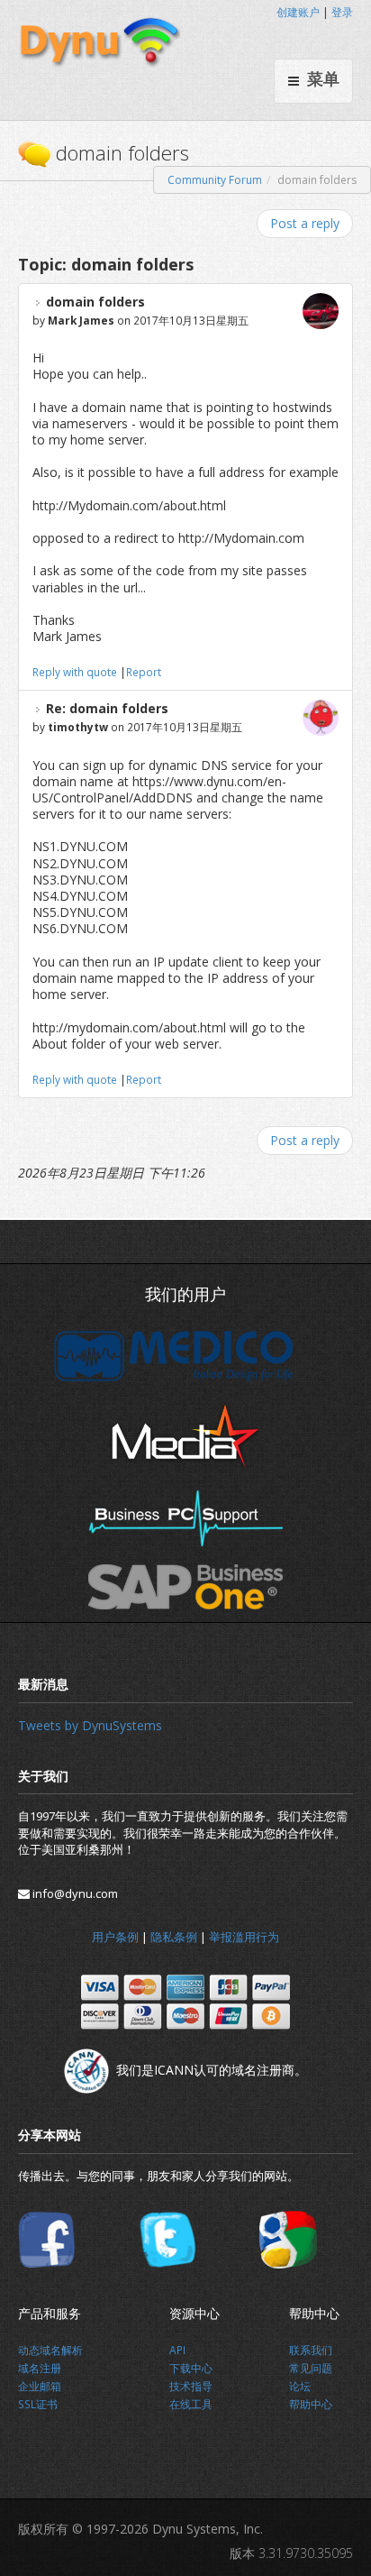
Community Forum (215, 180)
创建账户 (298, 12)
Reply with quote (75, 672)
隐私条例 (174, 1937)
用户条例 (115, 1937)
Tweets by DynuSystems (90, 1725)
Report (144, 672)
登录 (342, 12)
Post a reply (305, 223)
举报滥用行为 (244, 1937)
